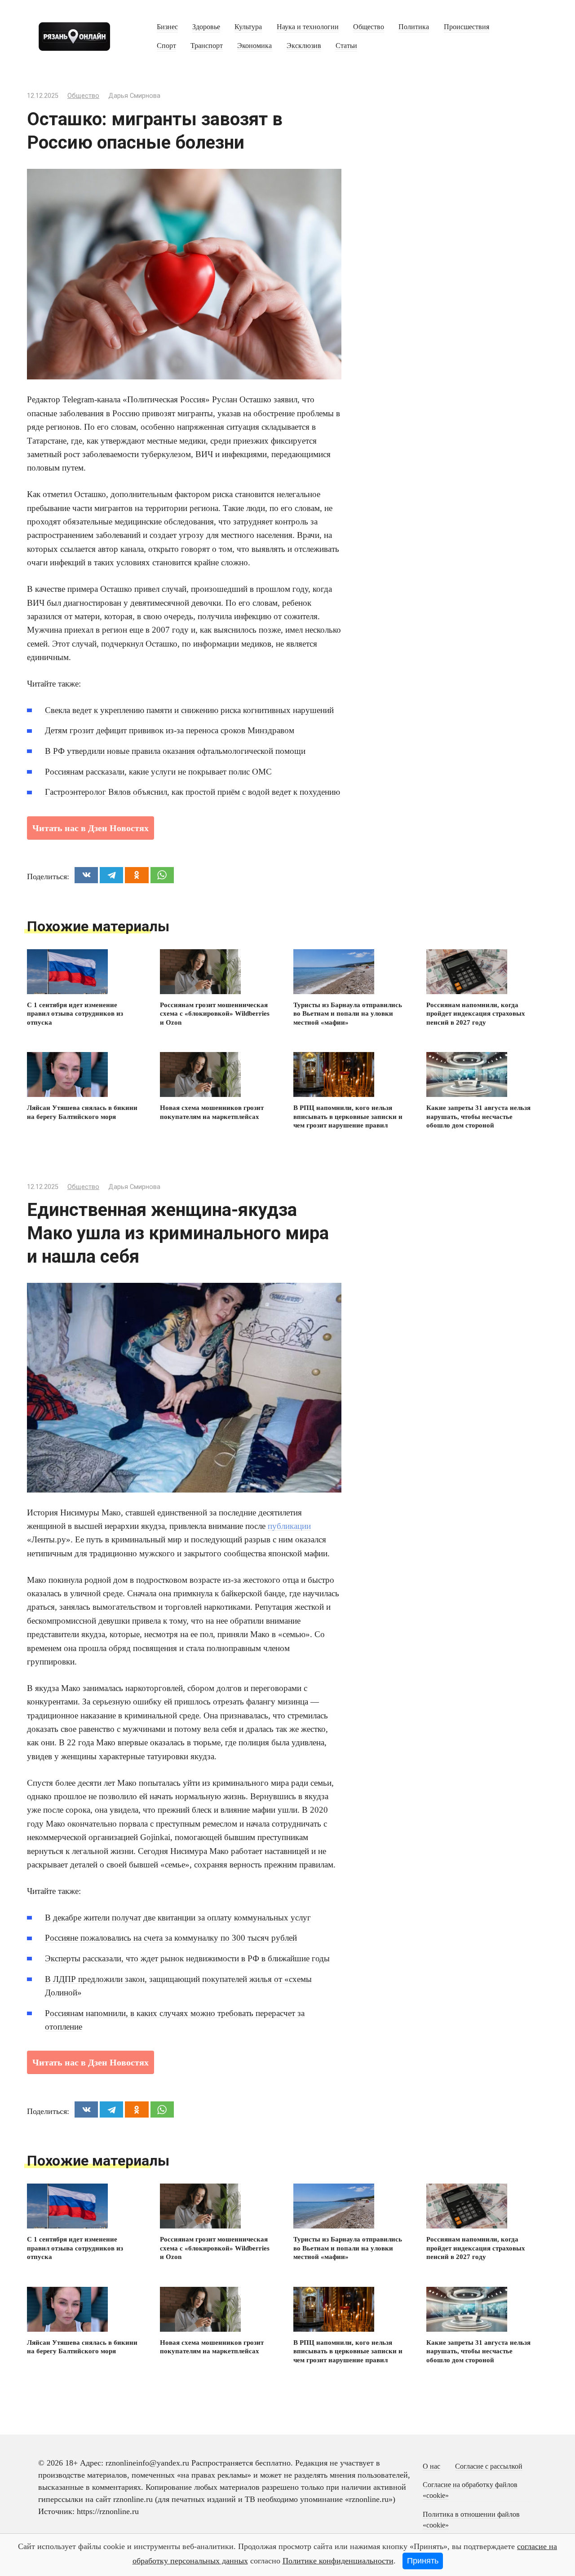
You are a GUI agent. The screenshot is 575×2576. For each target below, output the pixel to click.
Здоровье (206, 27)
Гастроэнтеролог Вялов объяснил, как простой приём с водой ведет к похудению (192, 792)
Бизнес (167, 27)
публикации (289, 1526)
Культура (248, 27)
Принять (423, 2561)
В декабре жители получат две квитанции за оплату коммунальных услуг (178, 1918)
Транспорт (207, 46)
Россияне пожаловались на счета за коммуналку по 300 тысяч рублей (171, 1938)
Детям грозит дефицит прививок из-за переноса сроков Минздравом (170, 730)
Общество (369, 27)
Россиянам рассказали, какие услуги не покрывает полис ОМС (158, 772)
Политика (414, 27)
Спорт (166, 46)
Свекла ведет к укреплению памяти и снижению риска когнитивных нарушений (189, 710)
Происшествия (467, 27)
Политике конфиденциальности (338, 2561)
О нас (431, 2466)
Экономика (254, 46)
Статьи (346, 46)
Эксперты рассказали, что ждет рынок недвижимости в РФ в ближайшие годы (187, 1958)
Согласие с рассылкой (489, 2466)
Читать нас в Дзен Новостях (91, 828)
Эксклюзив (304, 46)
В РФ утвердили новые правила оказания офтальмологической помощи (175, 751)
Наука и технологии (308, 27)
